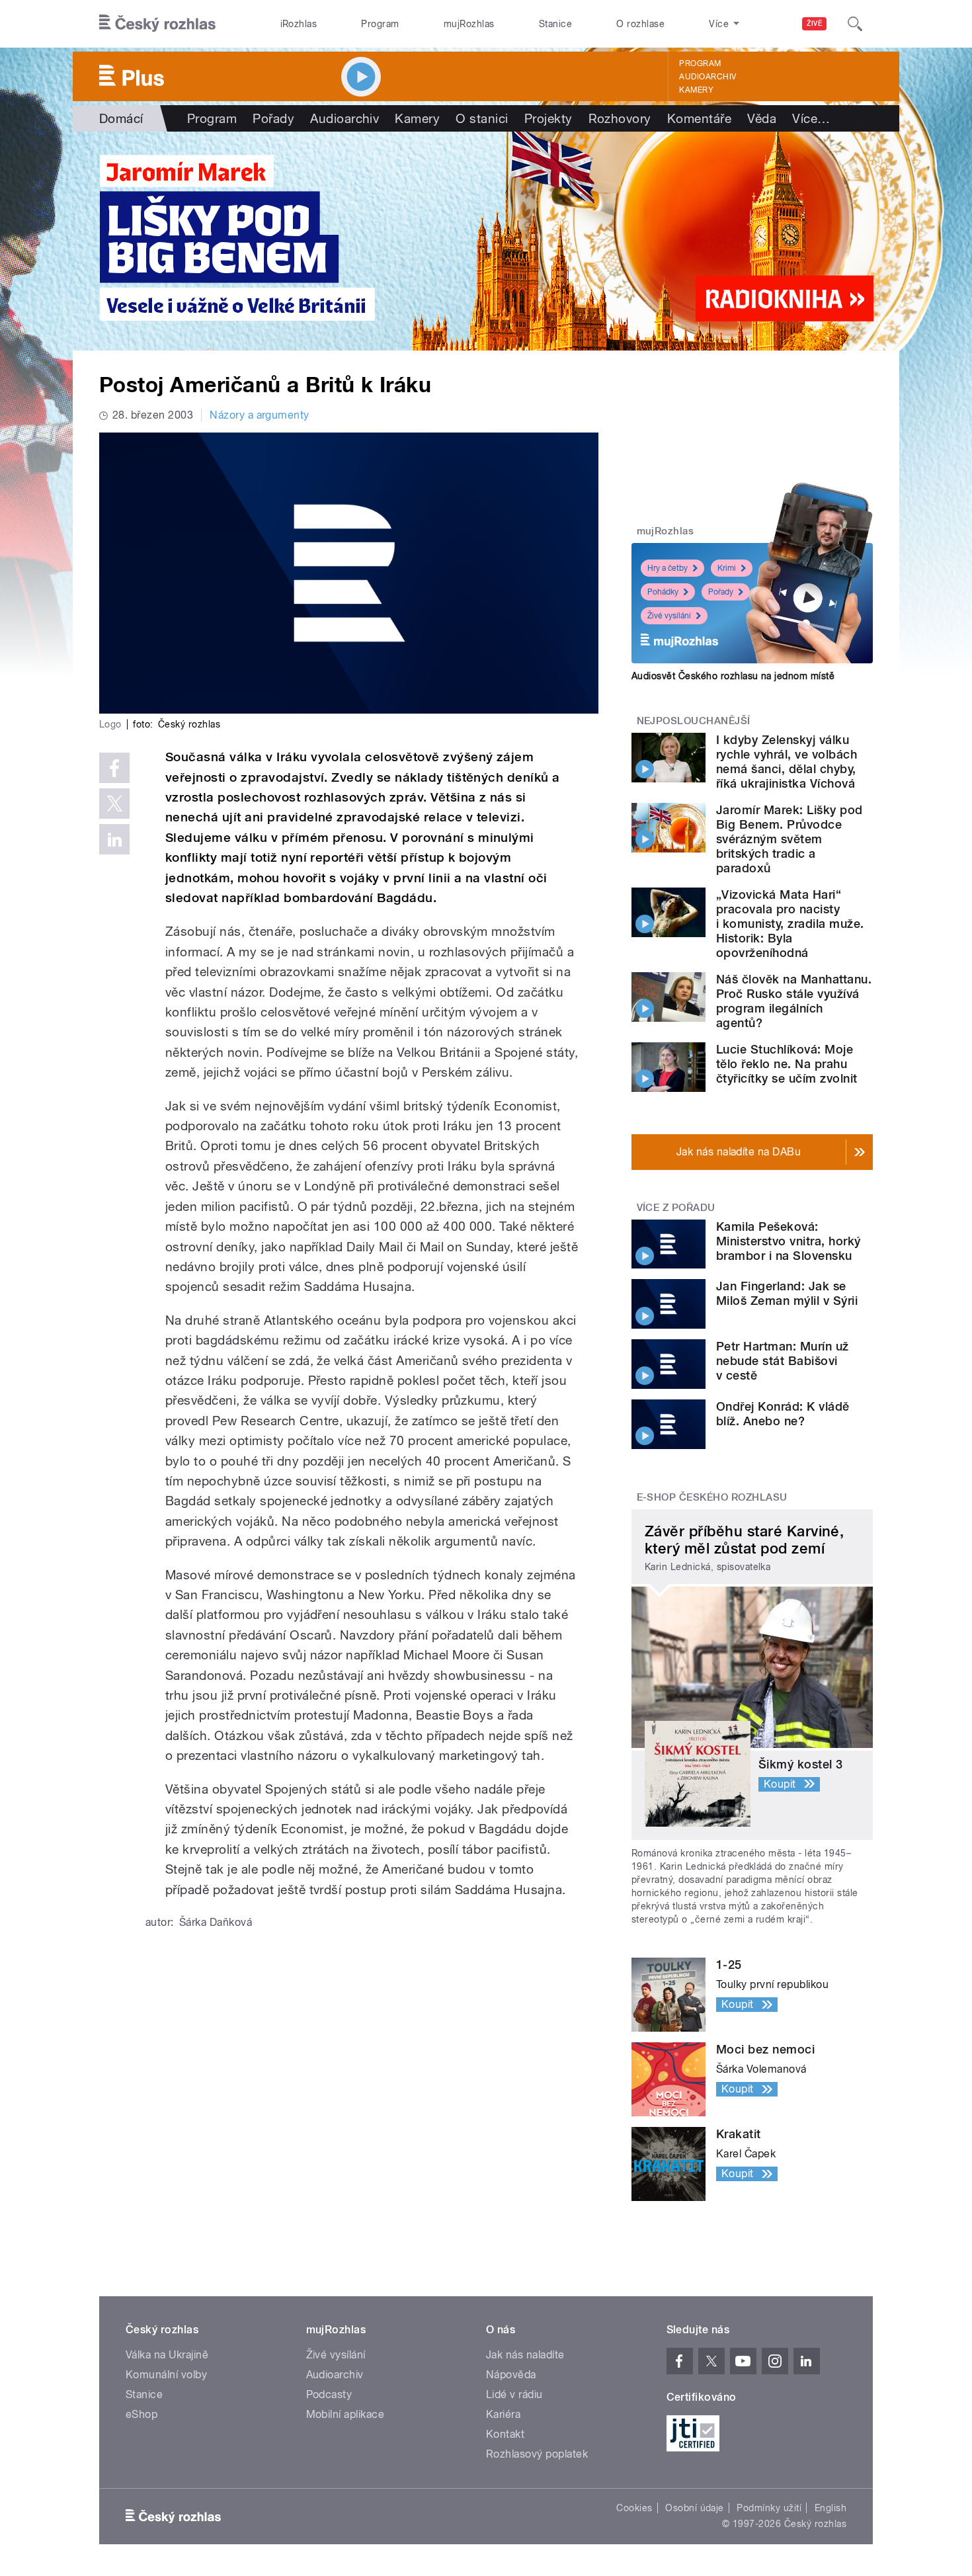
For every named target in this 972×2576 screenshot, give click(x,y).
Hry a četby (668, 568)
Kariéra (503, 2414)
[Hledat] (855, 24)
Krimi (727, 568)
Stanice (555, 24)
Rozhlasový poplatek (537, 2454)
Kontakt (505, 2434)
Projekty (548, 118)
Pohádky (663, 592)
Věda (762, 118)
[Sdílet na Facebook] (114, 768)
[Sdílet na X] (114, 804)
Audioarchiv (708, 77)
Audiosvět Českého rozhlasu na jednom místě (733, 676)
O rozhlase (640, 24)
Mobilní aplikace (345, 2414)
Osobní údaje (695, 2508)
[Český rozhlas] (157, 24)
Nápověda (511, 2375)
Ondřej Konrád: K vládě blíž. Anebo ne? (783, 1414)
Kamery (696, 90)
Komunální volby (166, 2375)
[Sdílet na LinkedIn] (114, 839)
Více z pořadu (676, 1208)
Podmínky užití (769, 2508)
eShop (142, 2414)
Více (811, 118)
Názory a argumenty (260, 415)
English (830, 2508)
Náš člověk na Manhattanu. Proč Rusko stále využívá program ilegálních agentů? (794, 1001)
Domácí (121, 118)
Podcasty (329, 2394)
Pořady (273, 118)
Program (380, 24)
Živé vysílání (669, 616)
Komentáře (699, 118)
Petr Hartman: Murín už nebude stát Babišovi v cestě (783, 1361)
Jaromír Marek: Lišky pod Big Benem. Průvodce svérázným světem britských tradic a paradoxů (790, 839)
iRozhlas (299, 24)
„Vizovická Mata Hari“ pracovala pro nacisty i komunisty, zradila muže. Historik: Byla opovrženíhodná (790, 924)
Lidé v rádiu (514, 2394)
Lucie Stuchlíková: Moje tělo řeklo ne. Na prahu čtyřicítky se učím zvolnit (787, 1064)
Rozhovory (620, 118)
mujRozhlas (469, 24)
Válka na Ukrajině (167, 2355)
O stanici (482, 118)
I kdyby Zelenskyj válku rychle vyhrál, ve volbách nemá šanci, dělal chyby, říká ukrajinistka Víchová (787, 762)
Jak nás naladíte (525, 2355)
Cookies (634, 2508)
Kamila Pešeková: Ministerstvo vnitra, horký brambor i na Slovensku (788, 1241)
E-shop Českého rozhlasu (712, 1497)
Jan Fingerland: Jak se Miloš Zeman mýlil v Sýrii (787, 1293)
